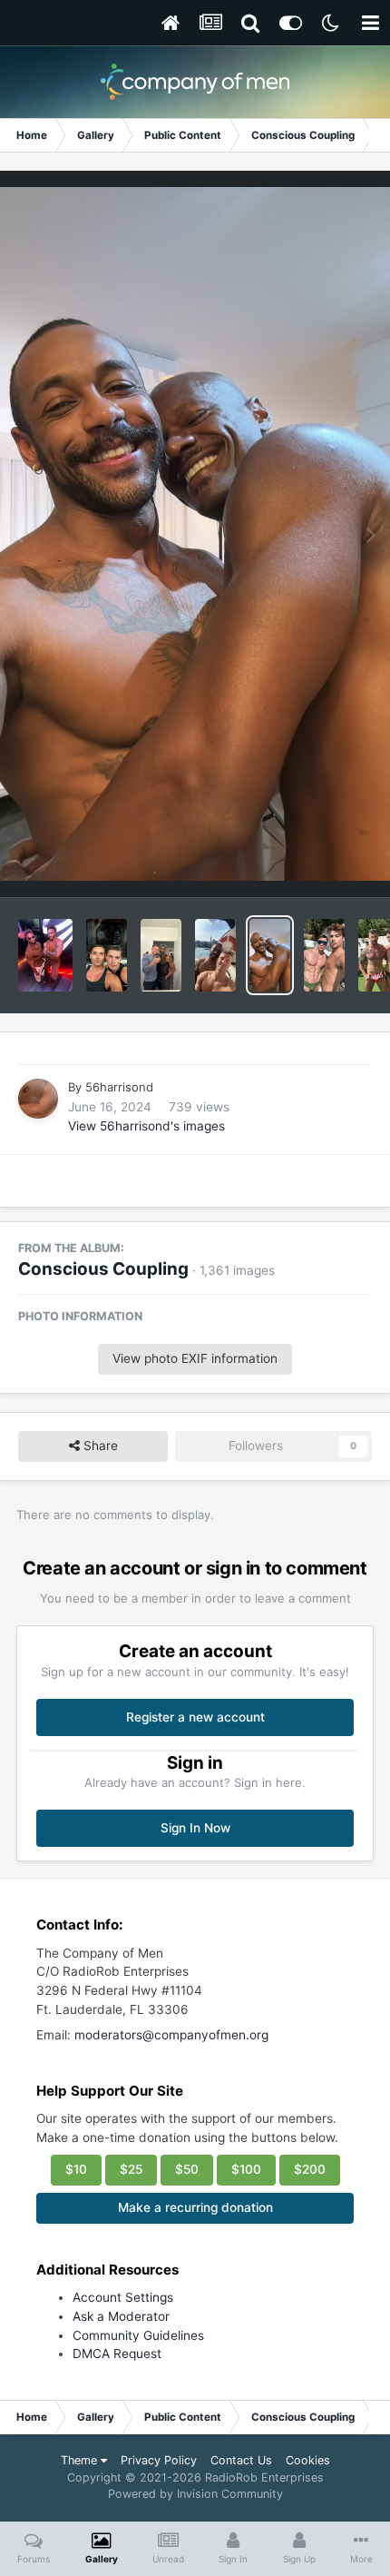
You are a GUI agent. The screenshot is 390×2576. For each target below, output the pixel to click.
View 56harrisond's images (146, 1126)
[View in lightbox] (195, 534)
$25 (131, 2169)
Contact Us (241, 2460)
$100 (246, 2169)
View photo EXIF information (195, 1358)
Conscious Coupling (103, 1269)
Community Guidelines (138, 2335)
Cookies (308, 2460)
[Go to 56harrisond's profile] (38, 1099)
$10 (76, 2169)
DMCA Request (117, 2354)
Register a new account (195, 1717)
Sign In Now (195, 1828)
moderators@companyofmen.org (171, 2035)
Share (99, 1446)
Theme (81, 2460)
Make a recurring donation (195, 2207)
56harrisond (119, 1087)
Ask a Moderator (121, 2316)
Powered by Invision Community (195, 2494)
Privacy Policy (159, 2460)
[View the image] (45, 955)
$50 (187, 2169)
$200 (310, 2169)
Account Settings (123, 2297)
